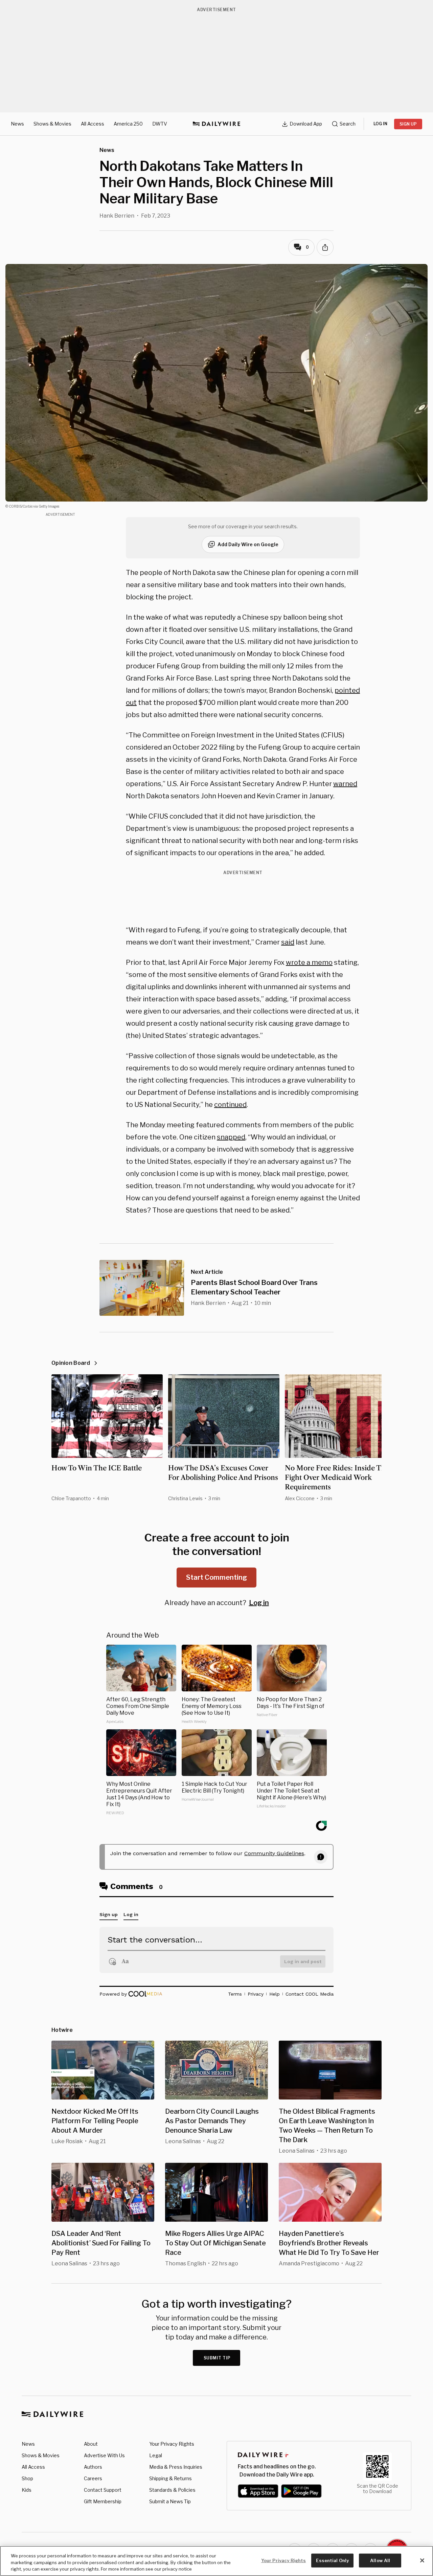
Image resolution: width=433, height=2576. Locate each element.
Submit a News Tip (170, 2501)
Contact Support (103, 2490)
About (91, 2444)
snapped (231, 1137)
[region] (216, 2561)
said (288, 942)
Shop (27, 2478)
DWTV (160, 124)
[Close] (422, 2560)
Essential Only (332, 2560)
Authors (93, 2467)
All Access (93, 124)
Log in (259, 1603)
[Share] (325, 247)
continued (230, 1105)
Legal (156, 2455)
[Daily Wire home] (216, 124)
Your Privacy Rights (172, 2444)
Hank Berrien (117, 216)
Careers (93, 2478)
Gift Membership (103, 2501)
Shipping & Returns (170, 2478)
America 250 (128, 124)
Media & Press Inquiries (176, 2467)
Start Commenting (216, 1577)
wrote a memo (309, 962)
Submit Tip (217, 2358)
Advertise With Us (104, 2455)
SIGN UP (408, 124)
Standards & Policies (172, 2490)
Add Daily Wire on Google (248, 544)
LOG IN (380, 124)
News (17, 124)
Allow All (380, 2560)
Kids (27, 2490)
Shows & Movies (52, 124)
